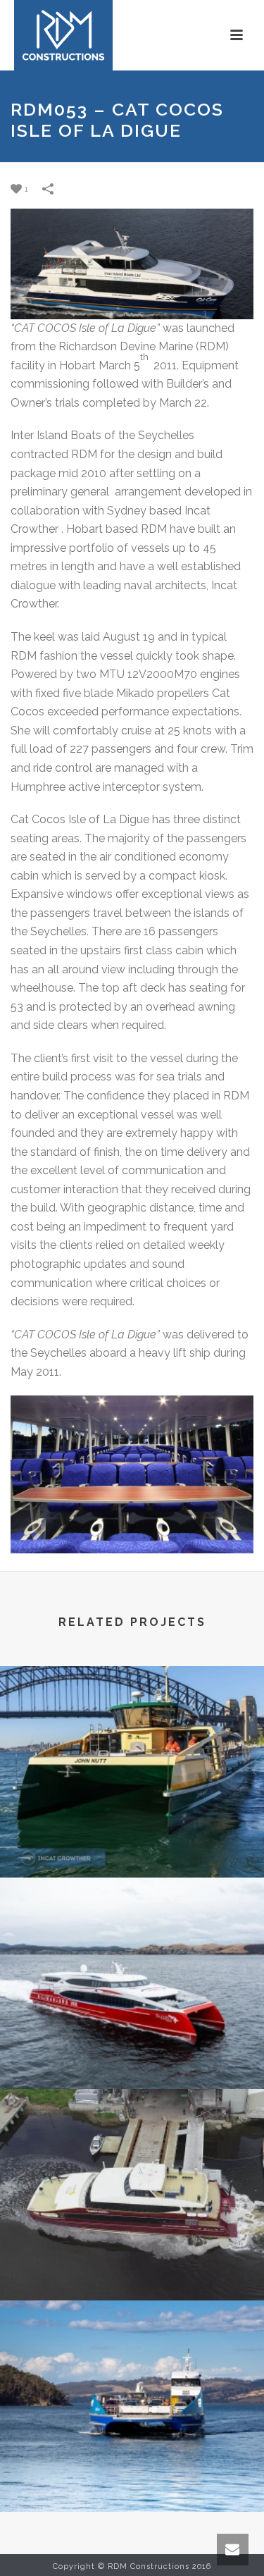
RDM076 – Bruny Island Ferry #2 (132, 2475)
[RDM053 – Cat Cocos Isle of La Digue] (132, 263)
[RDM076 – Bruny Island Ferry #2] (132, 2358)
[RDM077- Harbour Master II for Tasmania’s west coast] (132, 2147)
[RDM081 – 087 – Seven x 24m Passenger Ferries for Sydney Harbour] (132, 1724)
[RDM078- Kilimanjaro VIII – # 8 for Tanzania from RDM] (132, 1935)
